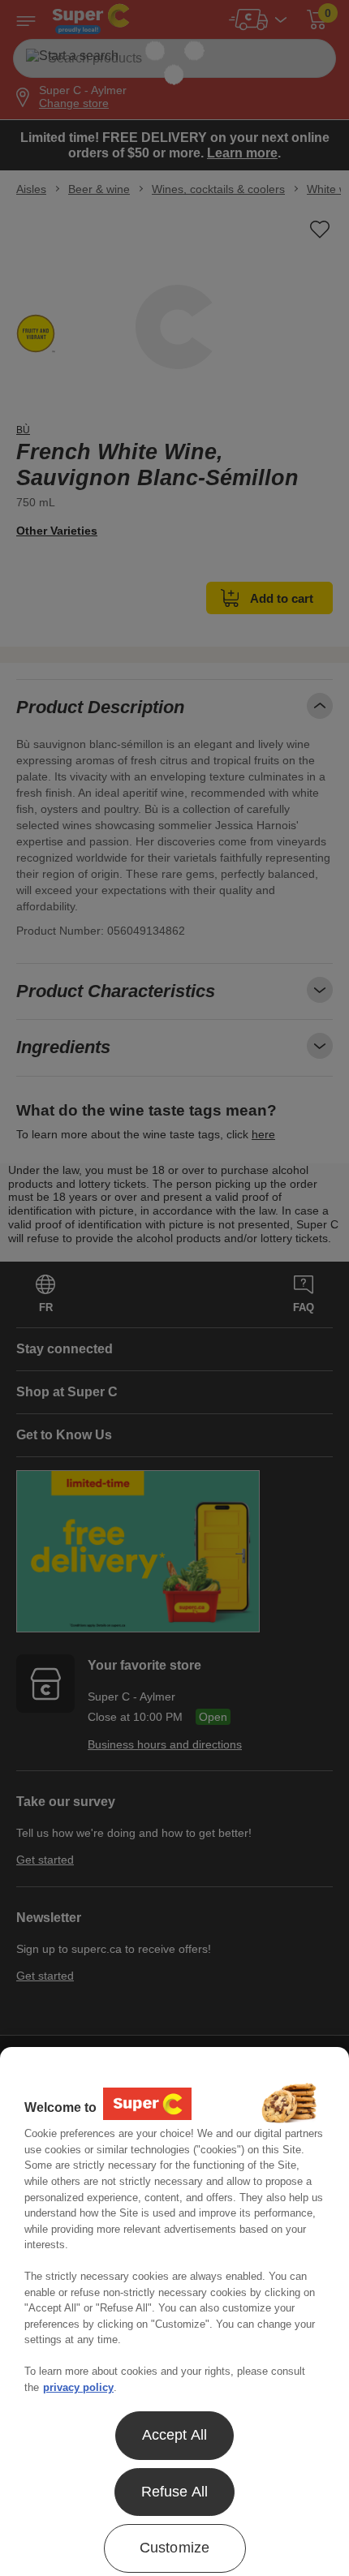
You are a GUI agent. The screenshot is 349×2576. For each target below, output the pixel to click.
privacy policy (78, 2387)
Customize (175, 2548)
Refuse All (175, 2492)
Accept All (175, 2435)
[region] (174, 2312)
